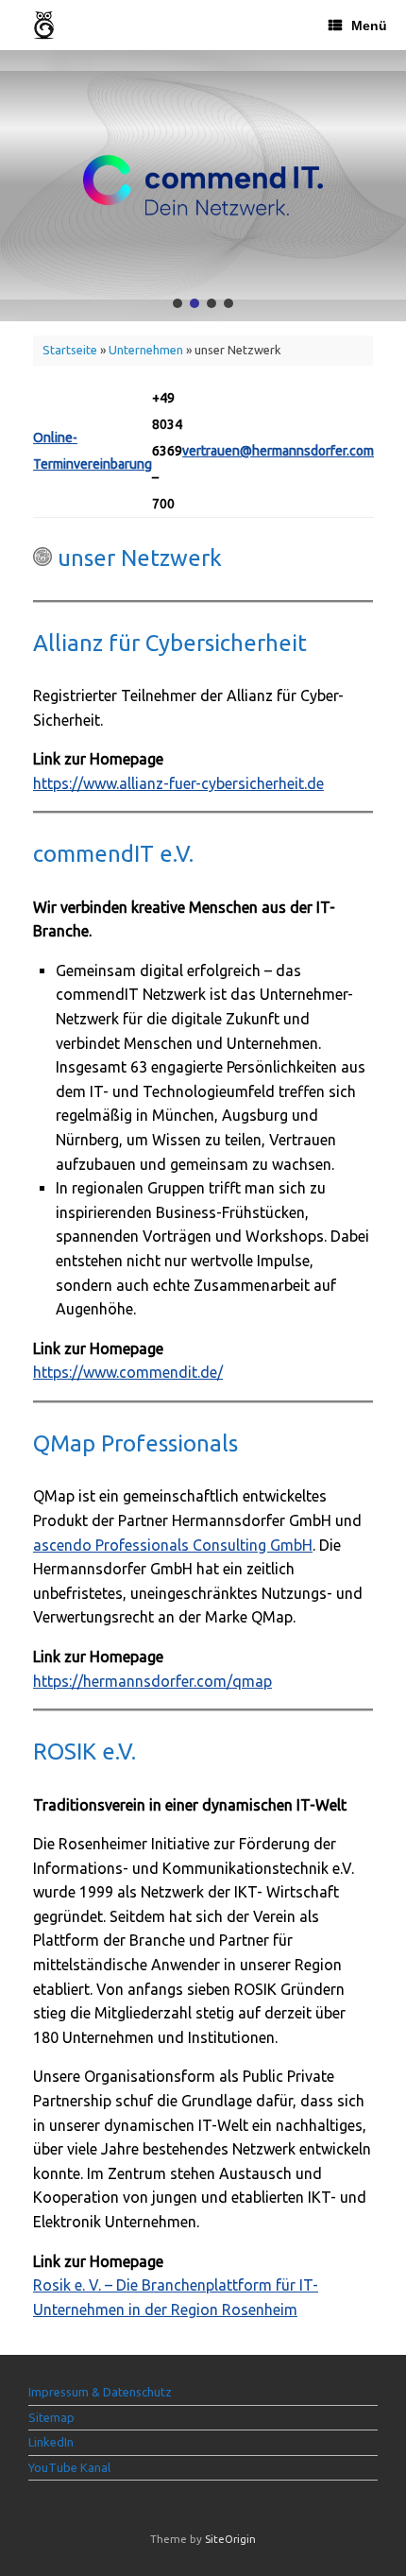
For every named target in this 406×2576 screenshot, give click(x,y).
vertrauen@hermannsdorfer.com (278, 451)
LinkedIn (51, 2442)
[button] (178, 303)
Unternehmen (146, 350)
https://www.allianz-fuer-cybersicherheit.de (178, 783)
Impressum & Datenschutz (100, 2392)
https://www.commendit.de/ (128, 1372)
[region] (203, 186)
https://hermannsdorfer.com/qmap (152, 1681)
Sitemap (51, 2417)
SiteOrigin (230, 2539)
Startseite (70, 350)
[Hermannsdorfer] (44, 25)
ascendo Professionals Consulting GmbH (173, 1545)
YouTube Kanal (69, 2467)
